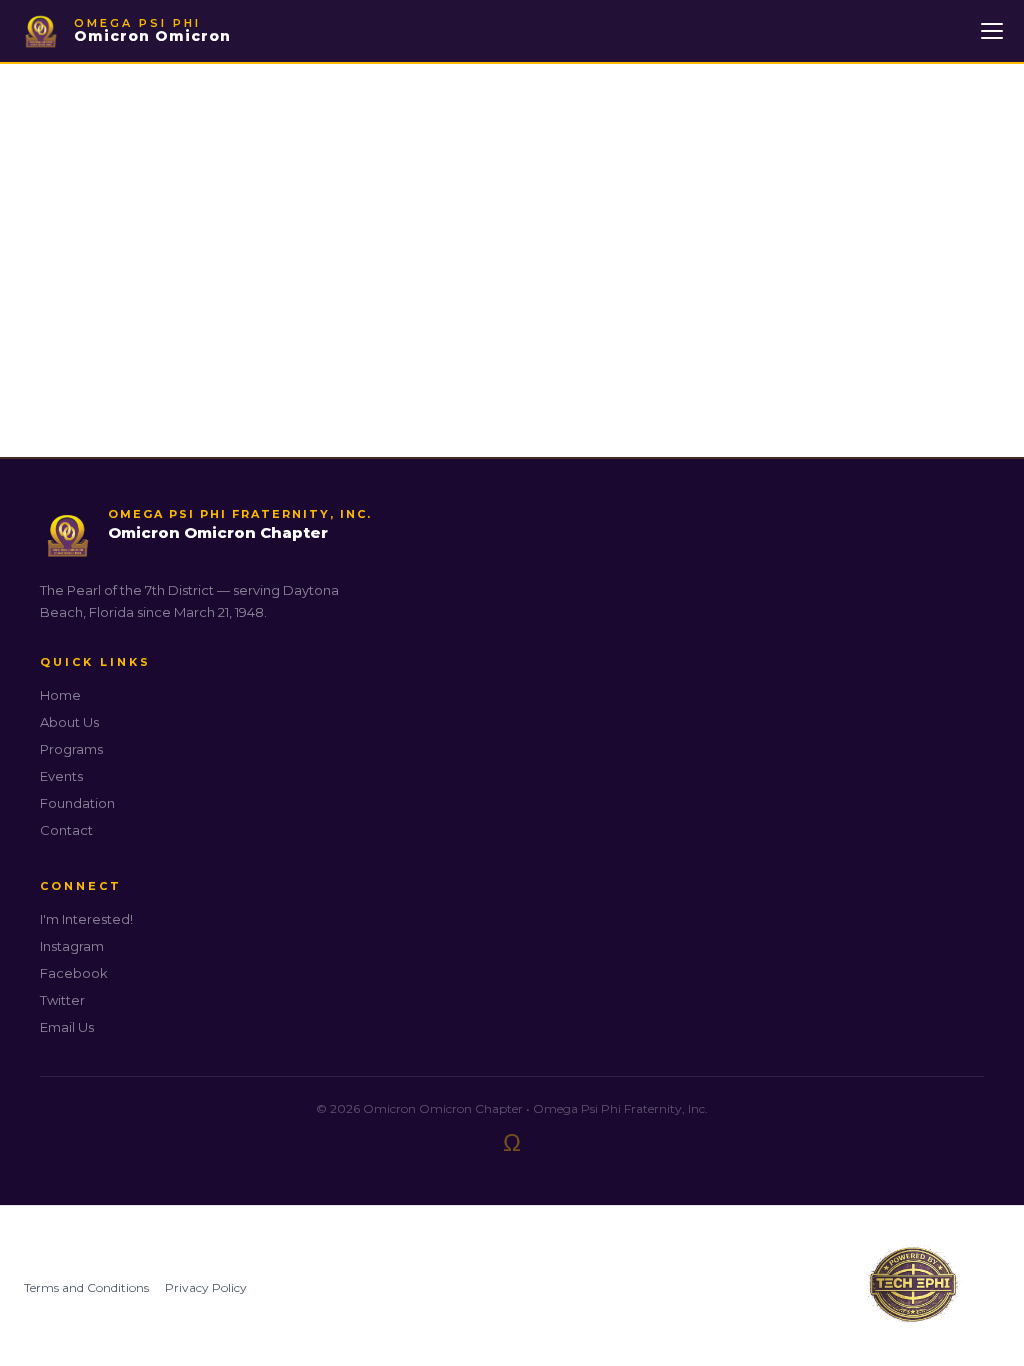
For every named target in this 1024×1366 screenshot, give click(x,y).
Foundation (77, 803)
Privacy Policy (206, 1287)
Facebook (74, 973)
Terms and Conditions (86, 1287)
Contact (66, 830)
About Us (69, 722)
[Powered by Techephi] (913, 1288)
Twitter (62, 1000)
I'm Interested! (86, 919)
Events (61, 776)
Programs (71, 749)
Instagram (72, 946)
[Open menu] (992, 31)
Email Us (67, 1027)
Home (60, 695)
